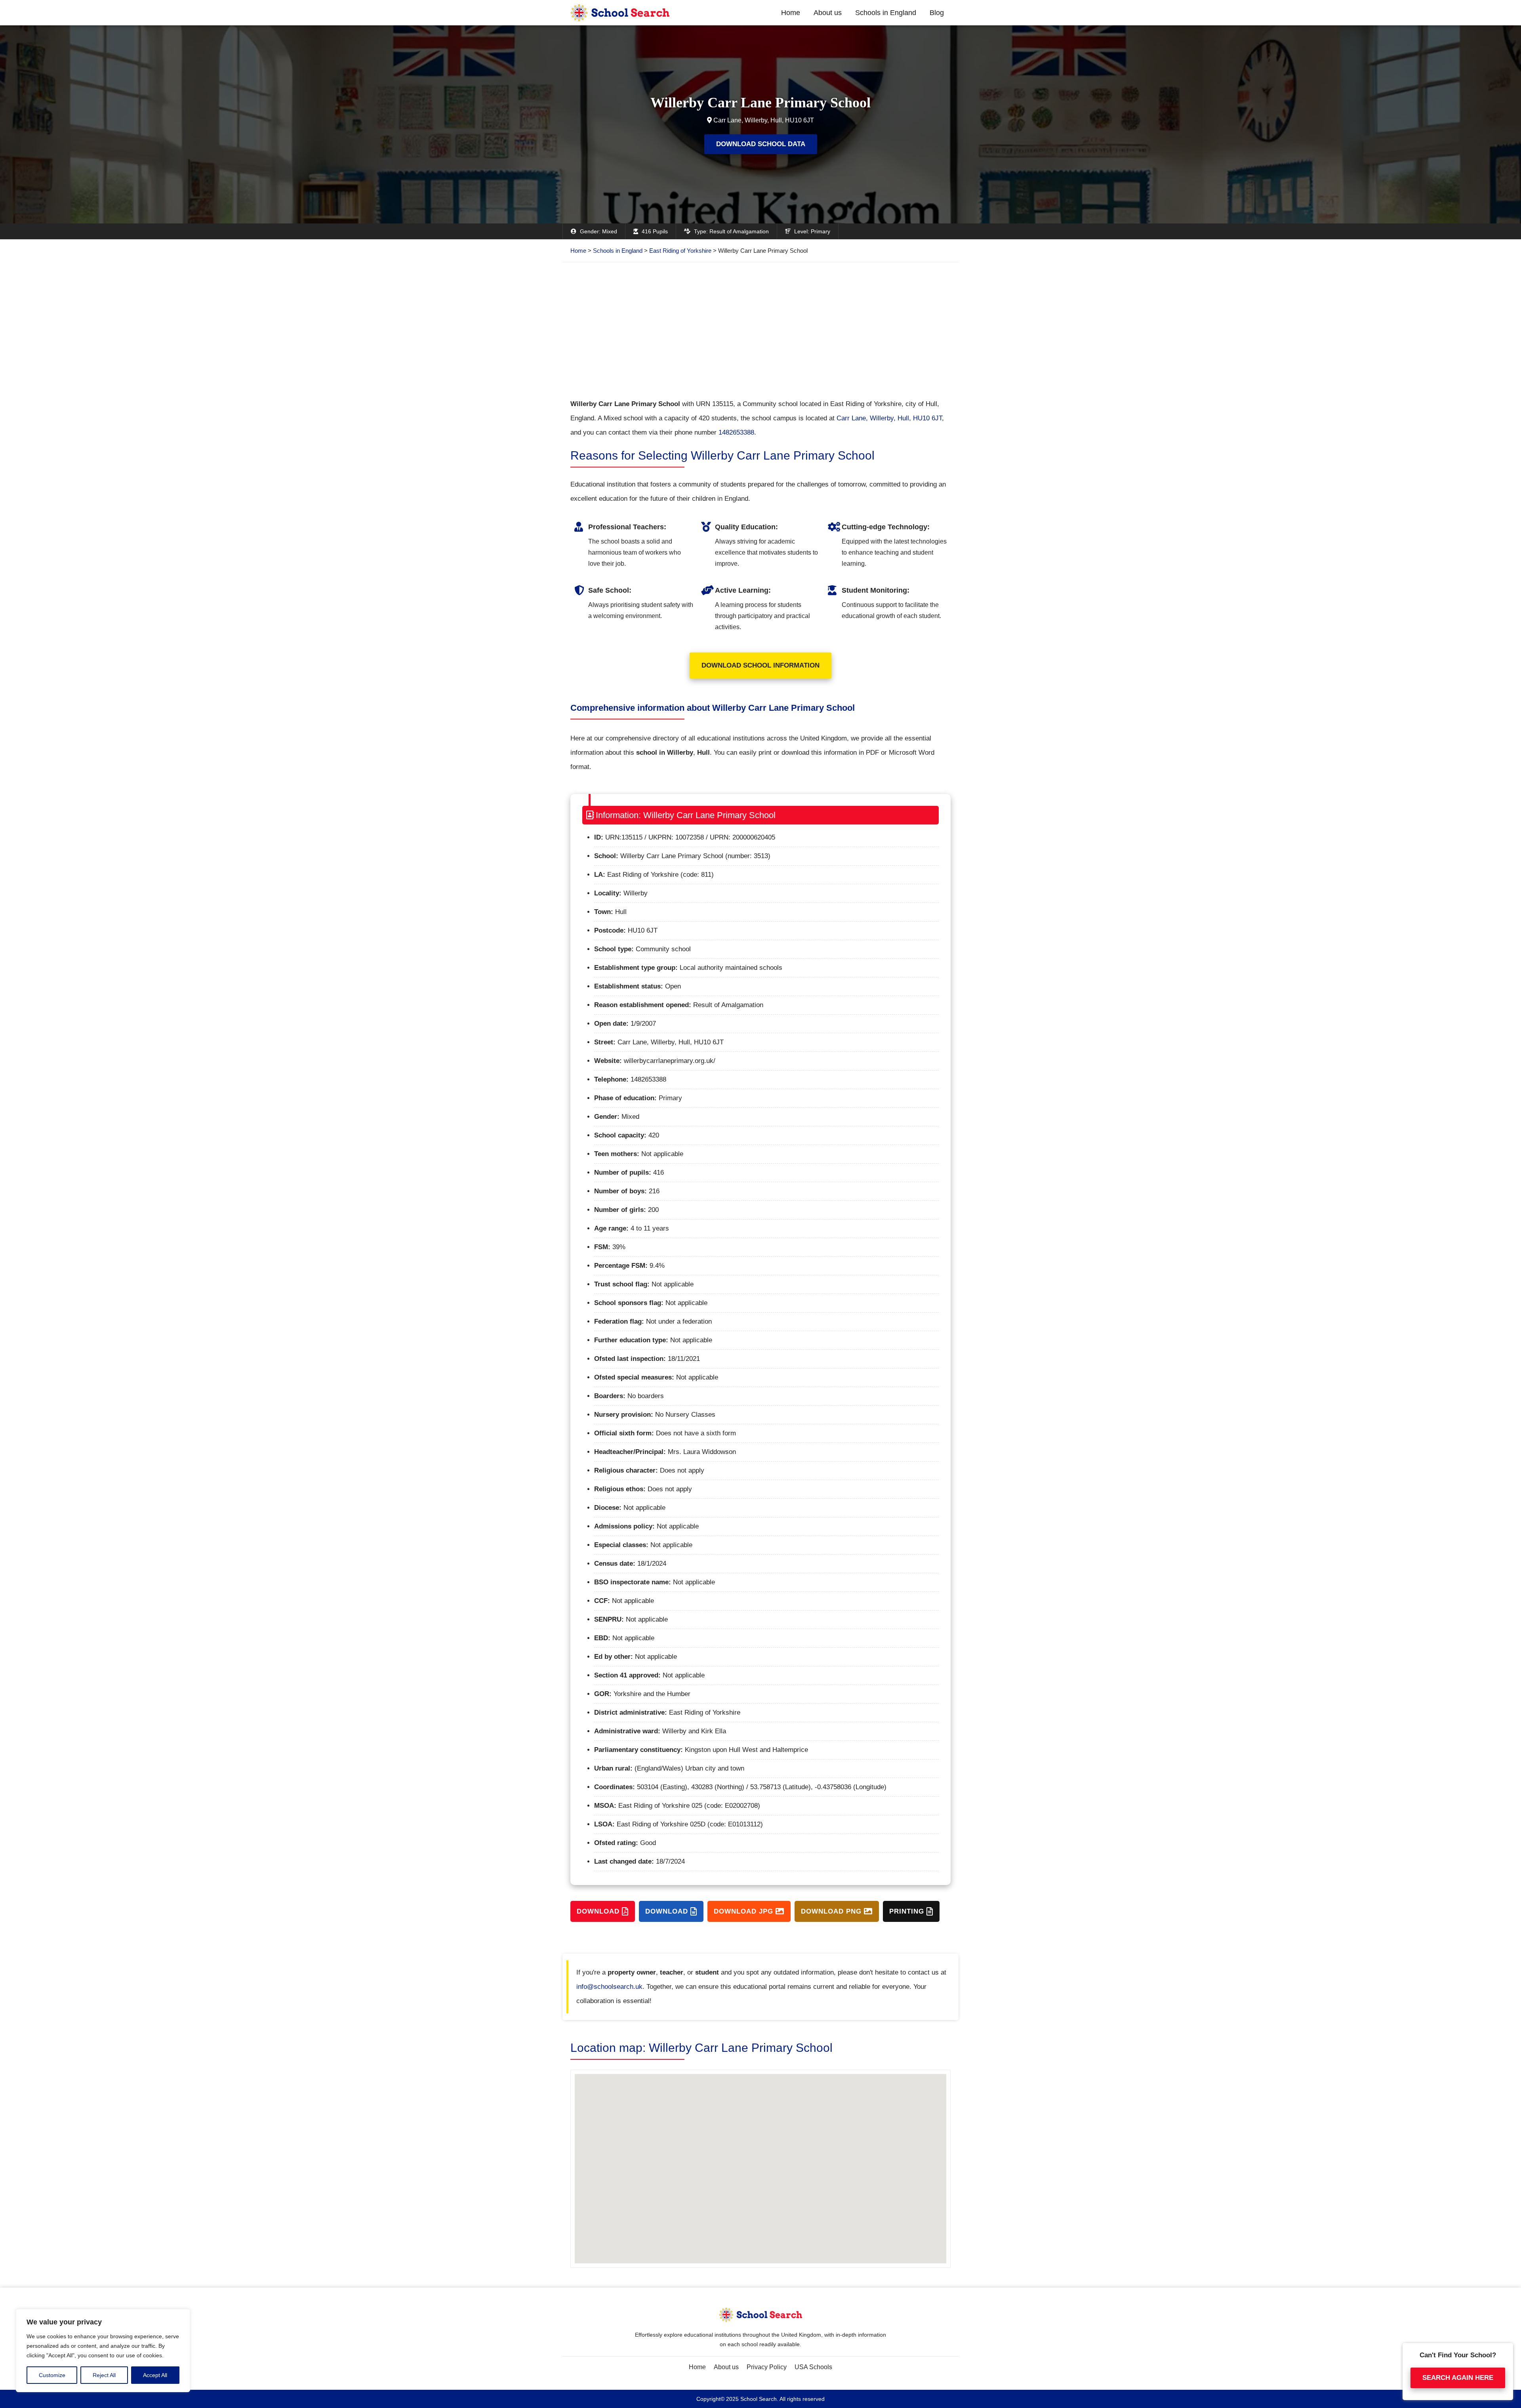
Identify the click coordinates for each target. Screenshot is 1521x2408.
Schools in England (886, 13)
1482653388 (736, 432)
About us (828, 13)
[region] (103, 2351)
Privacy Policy (767, 2367)
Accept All (155, 2375)
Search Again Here (1458, 2378)
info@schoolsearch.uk (609, 1987)
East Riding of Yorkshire (680, 251)
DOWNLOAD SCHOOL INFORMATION (760, 665)
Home (791, 13)
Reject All (104, 2375)
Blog (937, 13)
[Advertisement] (760, 330)
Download (599, 1911)
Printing (908, 1911)
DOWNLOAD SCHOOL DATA (761, 144)
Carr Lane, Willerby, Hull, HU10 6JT (889, 418)
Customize (52, 2375)
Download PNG (832, 1911)
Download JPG (745, 1911)
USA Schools (813, 2367)
